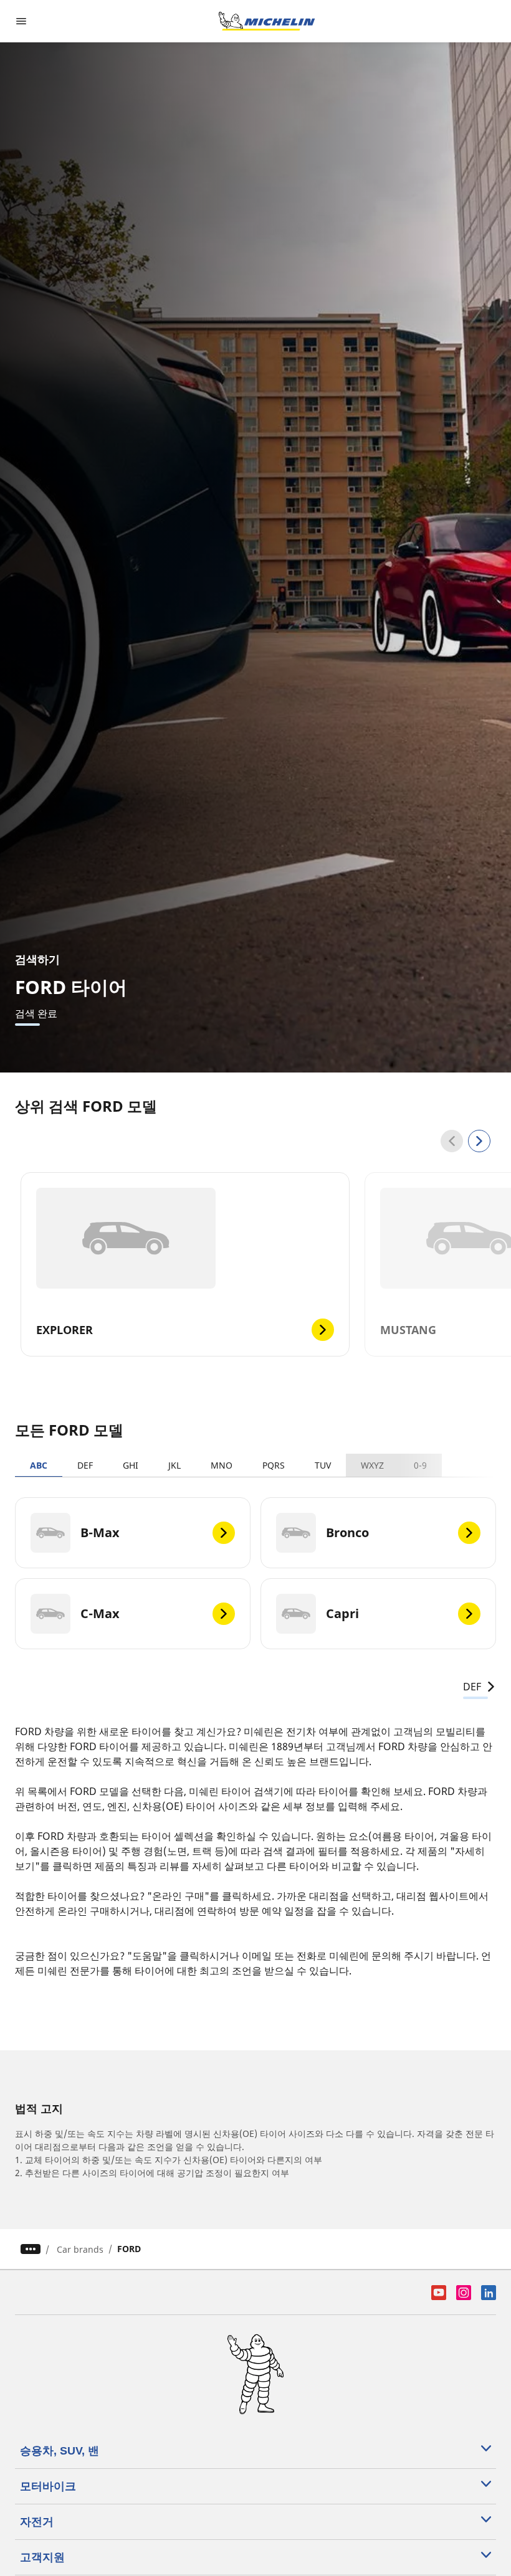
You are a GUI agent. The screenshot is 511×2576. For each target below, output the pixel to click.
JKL (174, 1465)
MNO (222, 1465)
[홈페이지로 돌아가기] (267, 21)
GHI (131, 1465)
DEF (85, 1465)
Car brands (80, 2249)
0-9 (420, 1465)
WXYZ (372, 1465)
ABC (39, 1465)
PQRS (274, 1465)
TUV (323, 1465)
